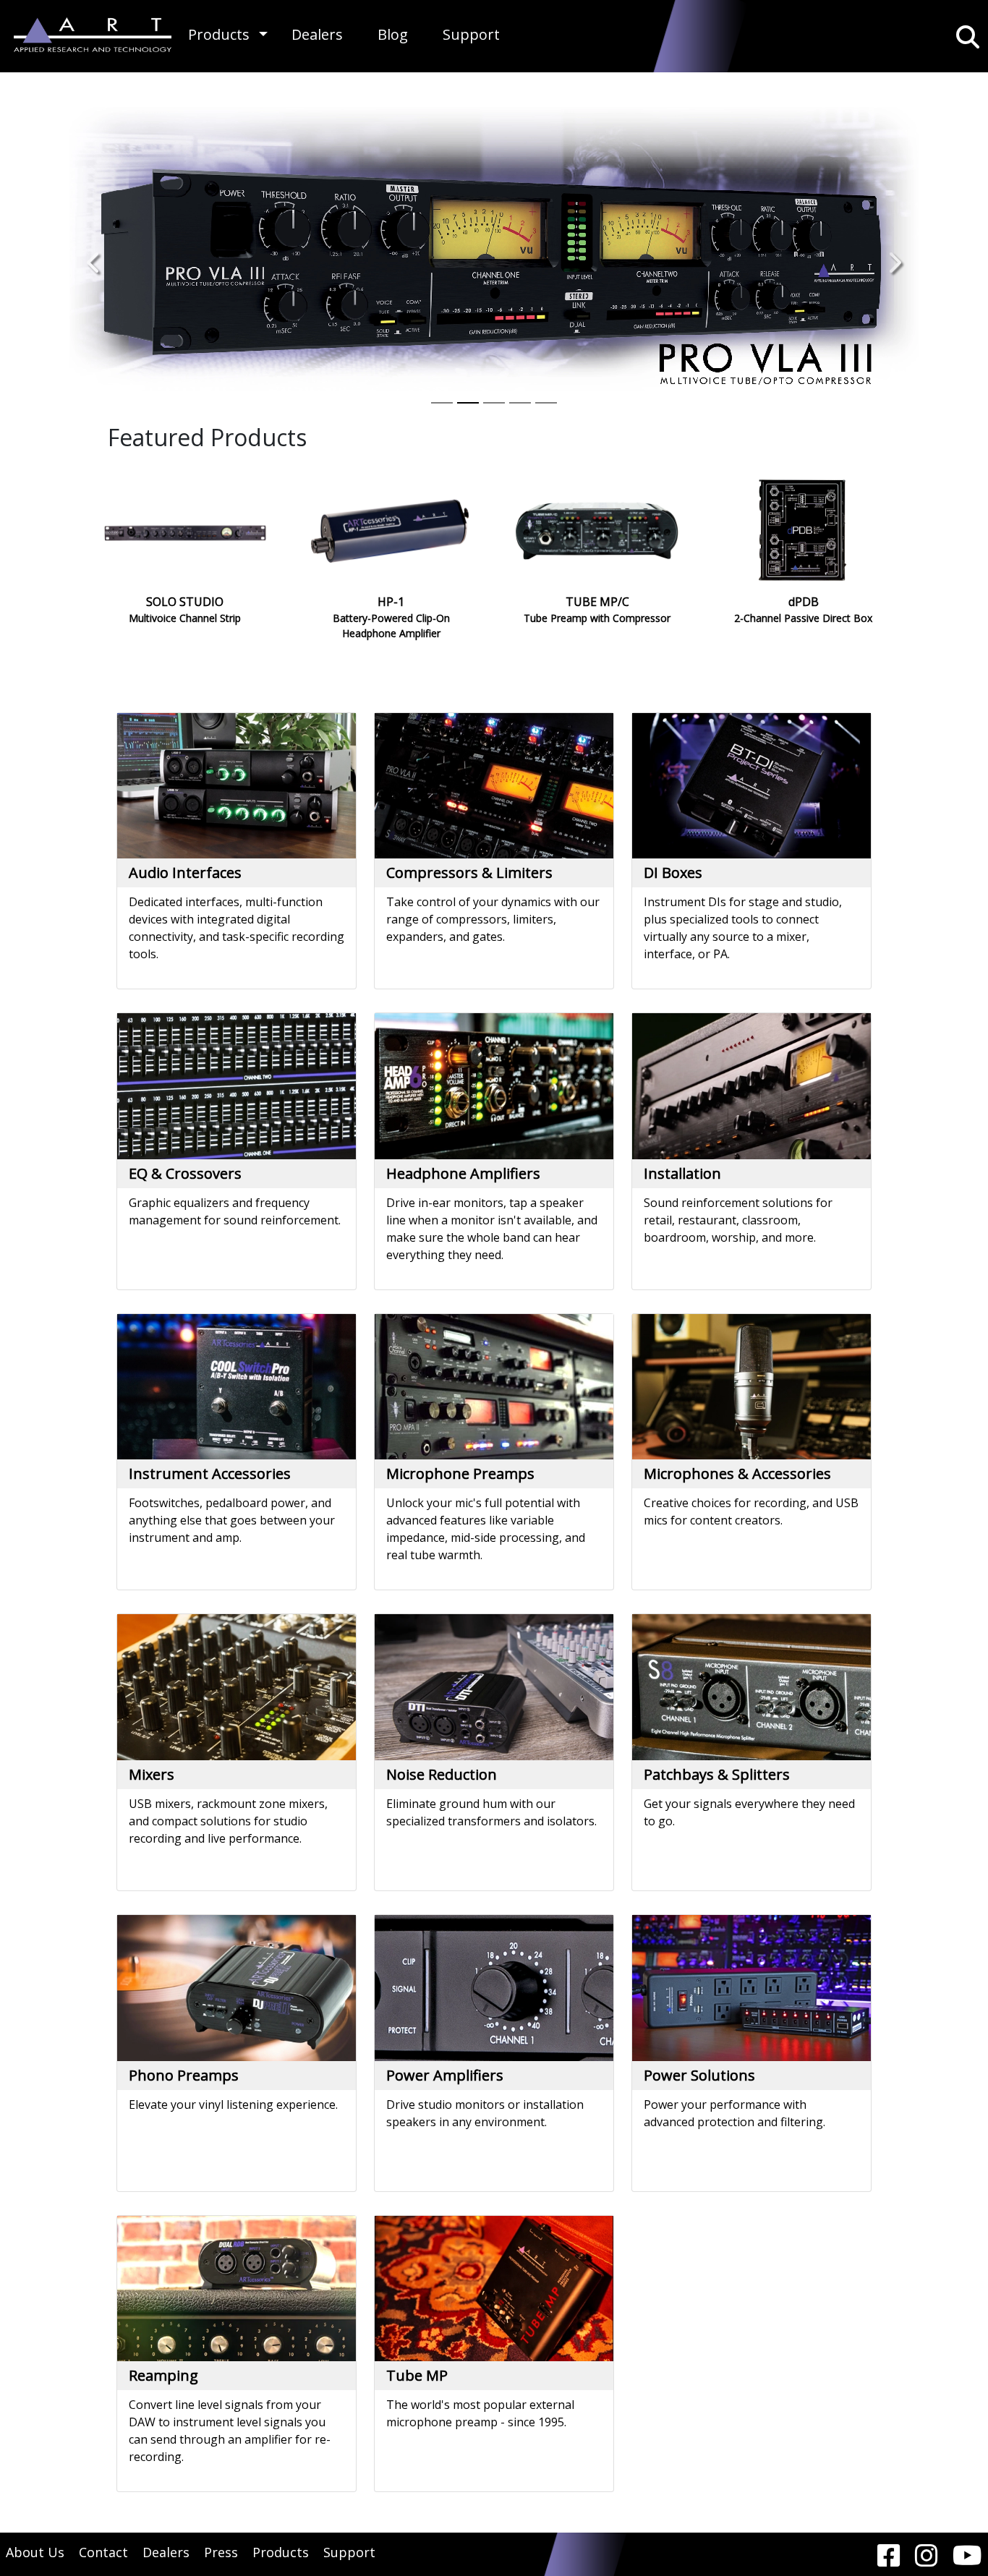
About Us (35, 2552)
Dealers (317, 34)
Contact (103, 2552)
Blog (393, 34)
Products (219, 34)
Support (471, 34)
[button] (263, 34)
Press (221, 2552)
